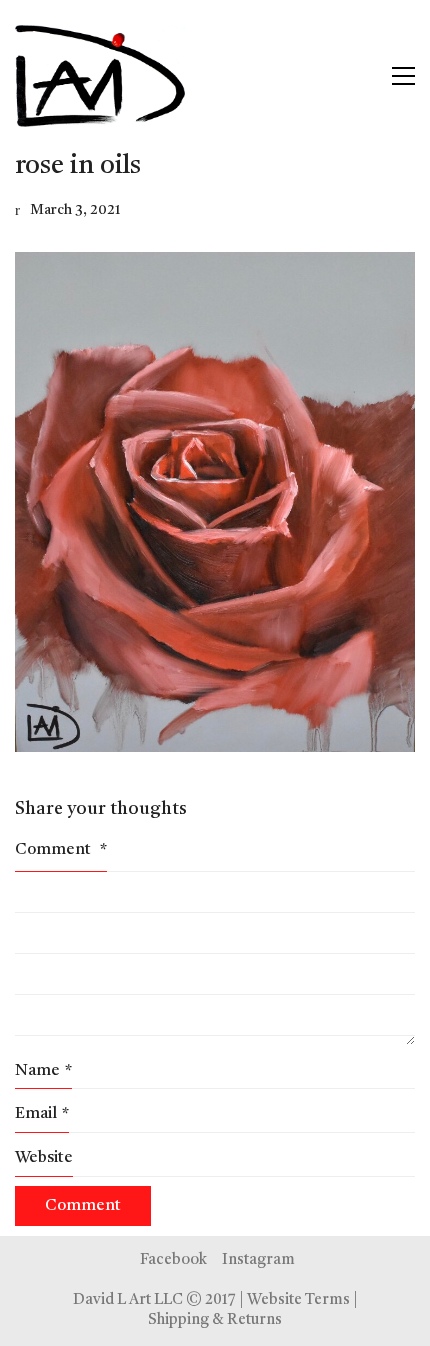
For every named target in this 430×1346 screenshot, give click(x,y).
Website (44, 1158)
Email (42, 1114)
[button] (403, 76)
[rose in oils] (215, 502)
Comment (61, 850)
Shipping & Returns (215, 1320)
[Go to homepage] (100, 76)
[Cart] (361, 76)
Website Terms (298, 1300)
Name (43, 1071)
